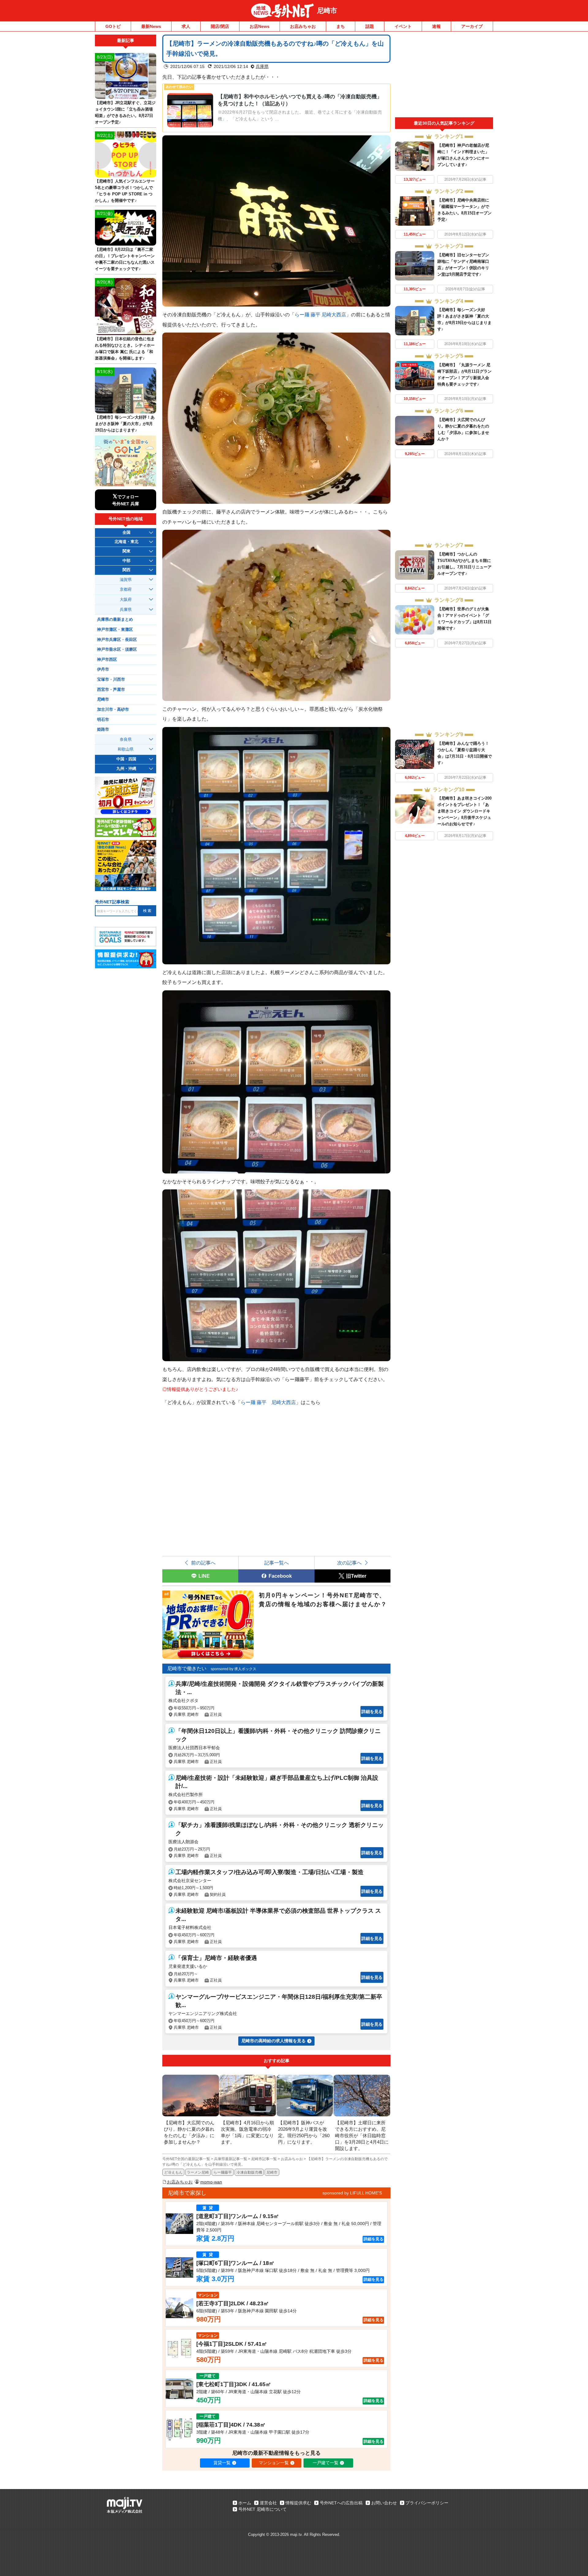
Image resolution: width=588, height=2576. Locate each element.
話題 (370, 26)
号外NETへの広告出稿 (341, 2503)
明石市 (103, 720)
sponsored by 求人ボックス (234, 1669)
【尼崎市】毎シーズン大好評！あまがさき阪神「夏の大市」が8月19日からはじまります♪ (125, 424)
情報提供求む (298, 2503)
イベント (403, 26)
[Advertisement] (444, 76)
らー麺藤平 (223, 2172)
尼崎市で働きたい (187, 1668)
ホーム (245, 2503)
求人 (186, 26)
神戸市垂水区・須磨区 (117, 650)
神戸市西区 (107, 660)
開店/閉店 (220, 26)
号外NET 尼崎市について (262, 2509)
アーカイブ (472, 26)
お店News (260, 26)
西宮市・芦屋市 (111, 690)
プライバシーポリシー (427, 2503)
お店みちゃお (303, 26)
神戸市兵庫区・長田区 (117, 640)
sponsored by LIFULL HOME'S (352, 2193)
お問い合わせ (384, 2503)
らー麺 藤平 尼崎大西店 (320, 314)
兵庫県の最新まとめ (115, 620)
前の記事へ (203, 1563)
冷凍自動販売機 (249, 2172)
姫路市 (103, 729)
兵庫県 (262, 66)
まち (341, 26)
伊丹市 (103, 669)
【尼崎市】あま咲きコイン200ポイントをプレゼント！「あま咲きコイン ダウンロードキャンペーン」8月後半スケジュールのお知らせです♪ (464, 811)
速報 (436, 26)
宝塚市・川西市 (111, 680)
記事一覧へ (277, 1563)
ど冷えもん (173, 2172)
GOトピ (113, 26)
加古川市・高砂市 (113, 710)
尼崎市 (327, 11)
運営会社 (268, 2503)
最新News (151, 26)
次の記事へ (349, 1563)
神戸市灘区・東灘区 (115, 630)
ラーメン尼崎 (198, 2172)
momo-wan (211, 2182)
